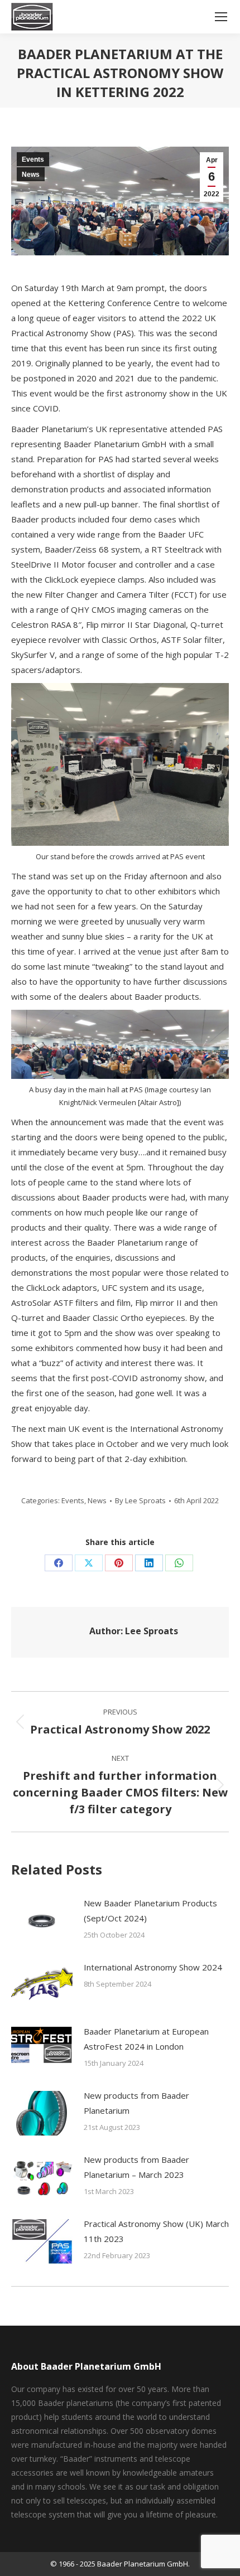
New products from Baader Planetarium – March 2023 (136, 2167)
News (31, 175)
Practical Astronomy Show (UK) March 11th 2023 (156, 2231)
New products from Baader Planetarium (136, 2103)
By (140, 1500)
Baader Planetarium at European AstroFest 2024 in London (146, 2039)
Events (33, 159)
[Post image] (42, 1921)
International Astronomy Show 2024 (153, 1967)
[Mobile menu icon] (221, 17)
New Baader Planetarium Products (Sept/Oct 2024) (150, 1911)
